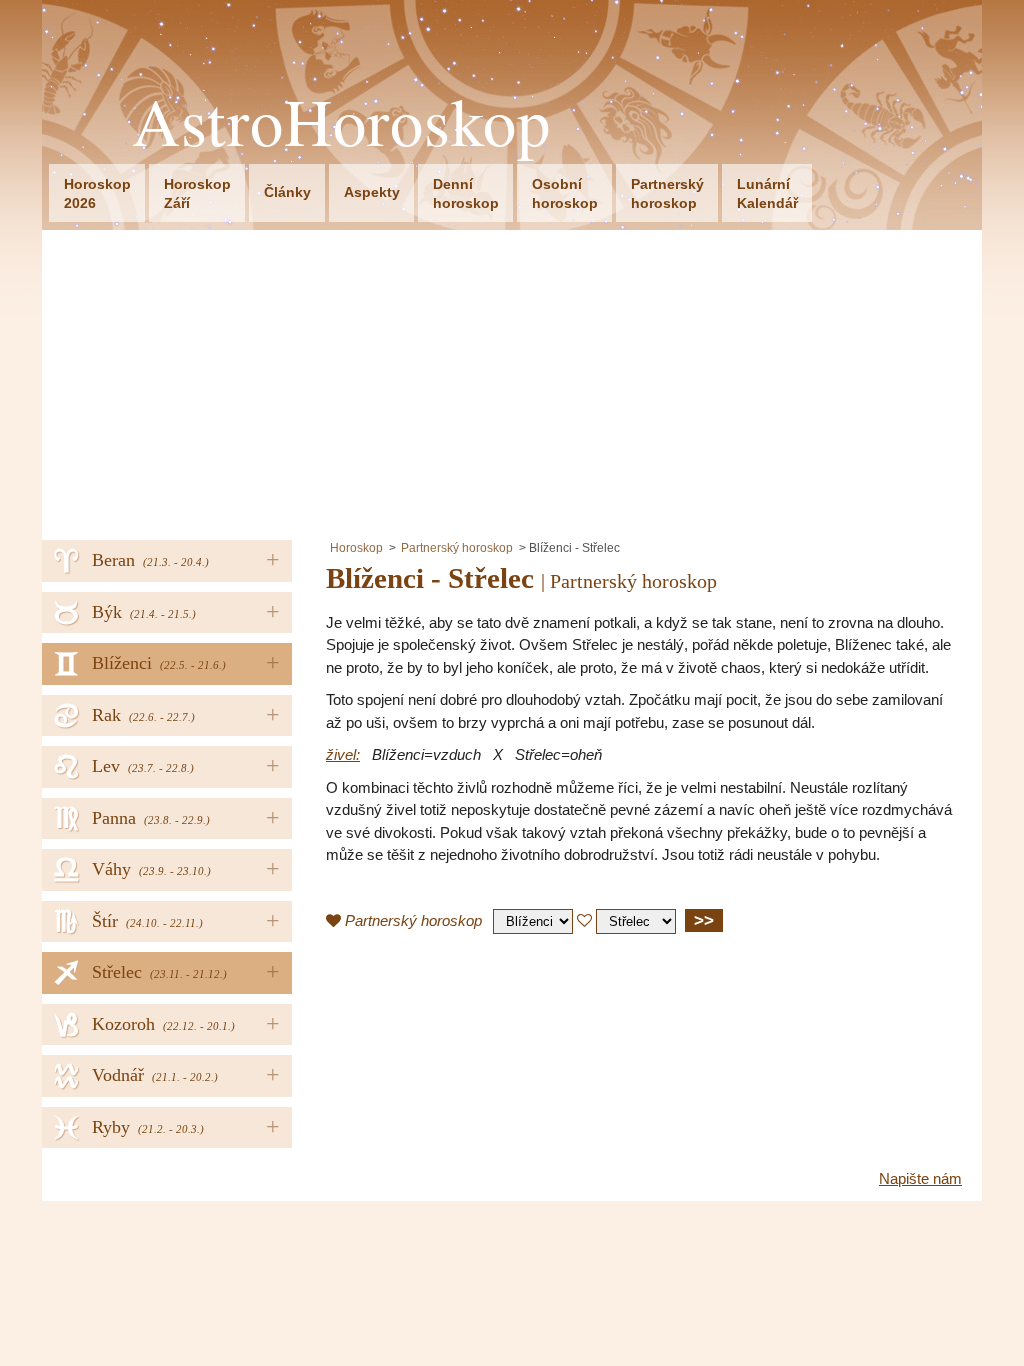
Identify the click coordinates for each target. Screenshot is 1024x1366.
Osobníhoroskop (565, 193)
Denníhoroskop (466, 193)
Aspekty (372, 192)
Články (287, 192)
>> (704, 920)
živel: (343, 754)
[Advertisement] (512, 380)
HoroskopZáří (197, 193)
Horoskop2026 (97, 193)
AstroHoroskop (341, 121)
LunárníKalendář (767, 193)
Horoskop (356, 548)
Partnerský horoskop (457, 548)
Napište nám (920, 1178)
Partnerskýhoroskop (667, 193)
